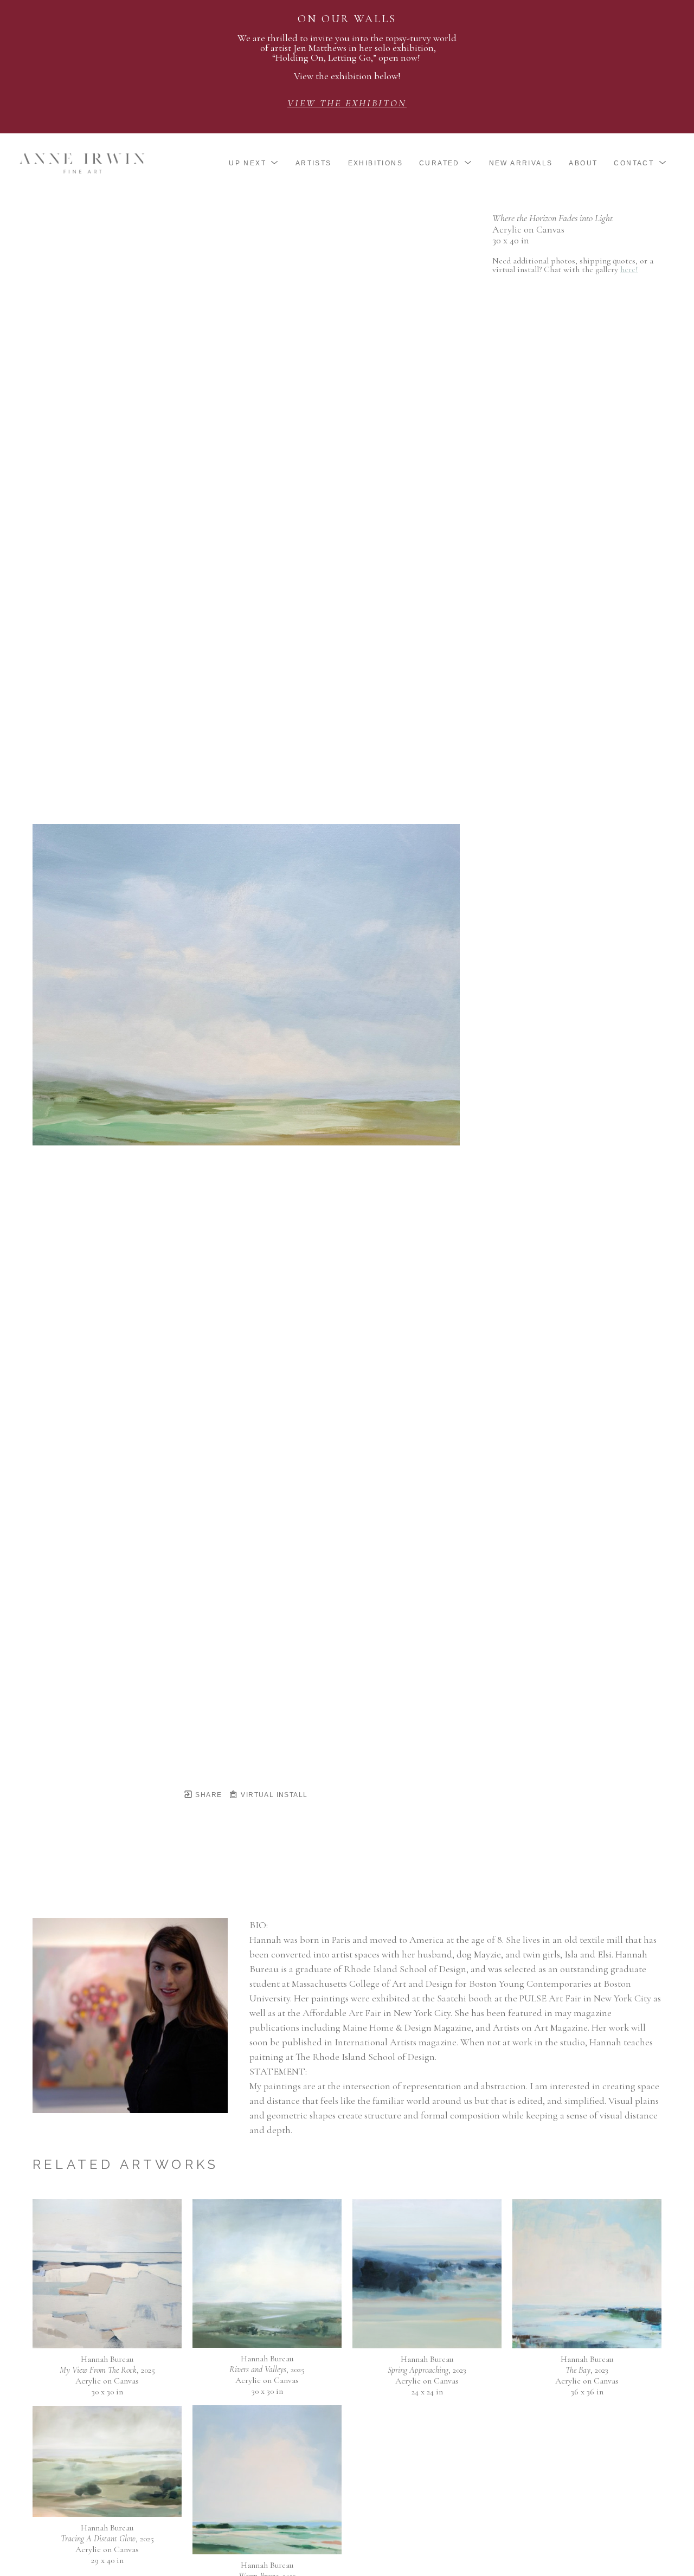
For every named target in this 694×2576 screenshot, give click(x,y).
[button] (254, 163)
